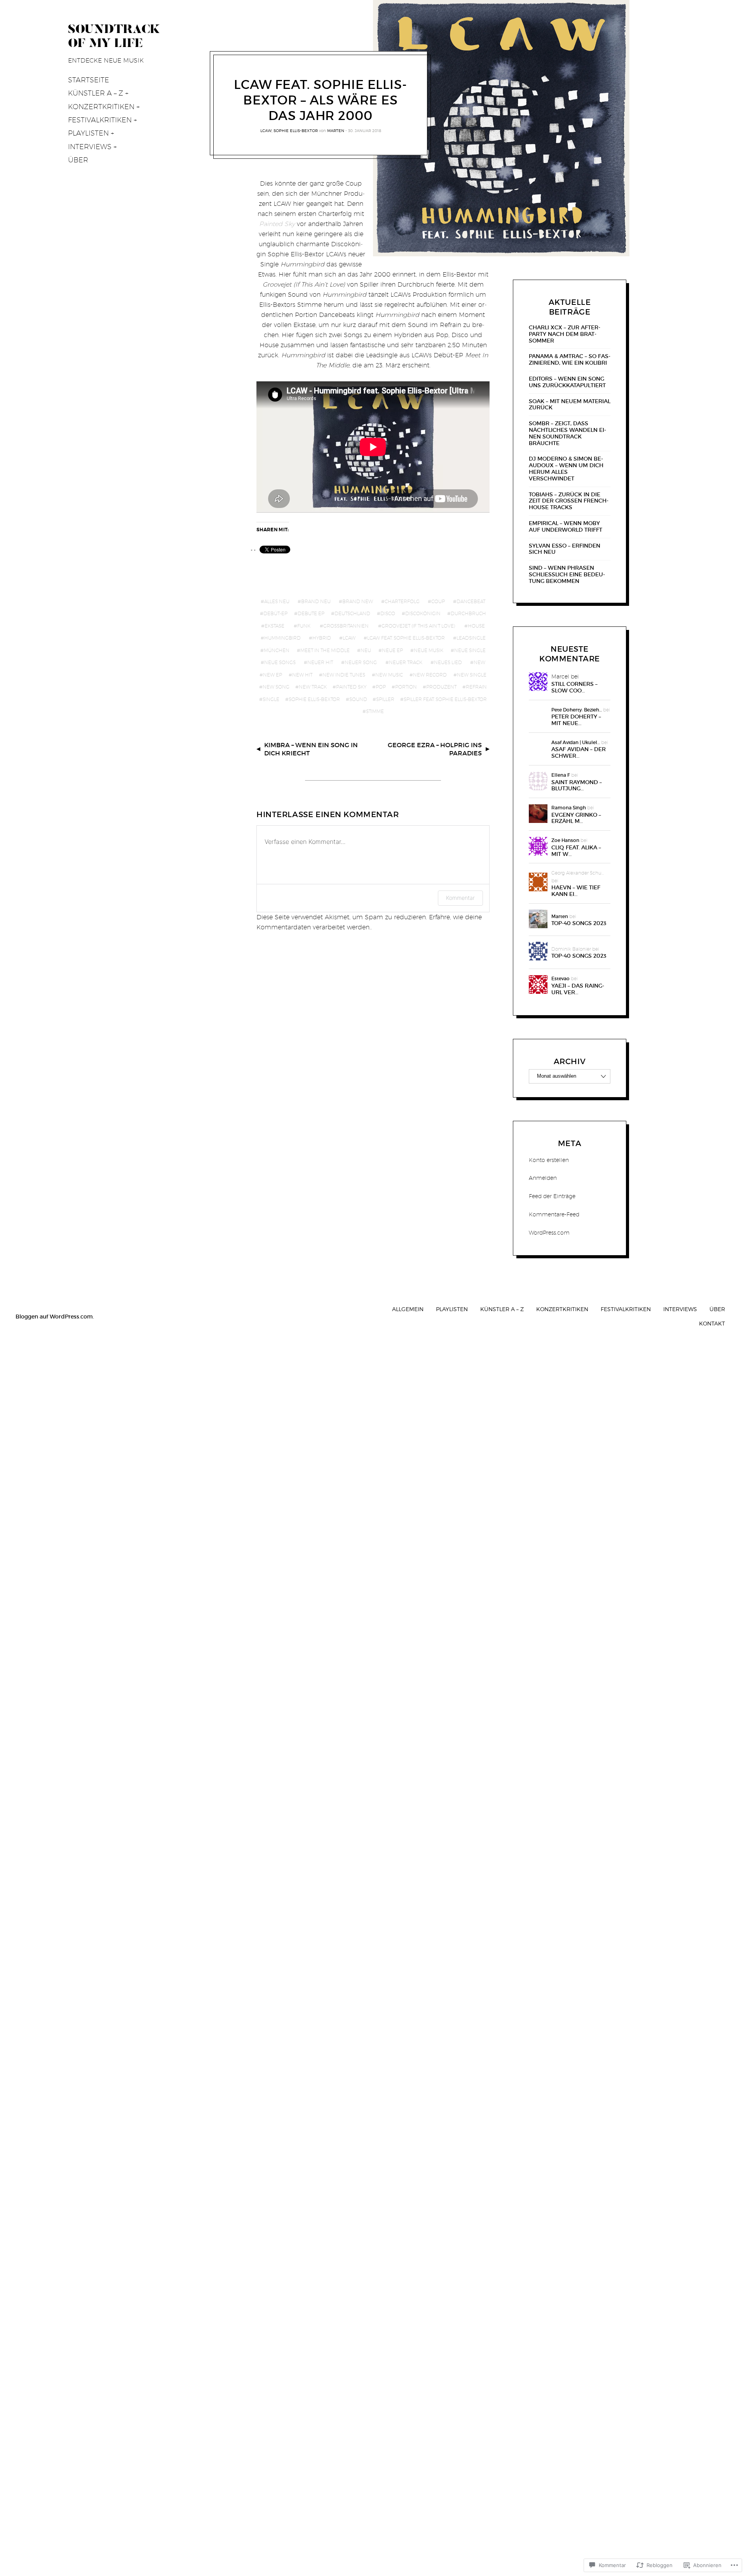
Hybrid (322, 638)
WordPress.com (549, 1233)
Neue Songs (280, 662)
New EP (273, 675)
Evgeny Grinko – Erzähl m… (576, 818)
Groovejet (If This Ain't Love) (418, 626)
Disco (388, 613)
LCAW (266, 130)
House (476, 626)
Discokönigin (423, 613)
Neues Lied (448, 662)
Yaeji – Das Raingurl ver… (578, 989)
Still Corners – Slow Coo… (574, 687)
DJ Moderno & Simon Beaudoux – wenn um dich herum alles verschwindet (566, 469)
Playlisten (88, 133)
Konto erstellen (549, 1160)
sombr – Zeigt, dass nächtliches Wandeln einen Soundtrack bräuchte (567, 433)
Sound (358, 699)
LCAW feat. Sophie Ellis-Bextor (406, 638)
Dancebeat (471, 601)
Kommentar (460, 898)
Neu (366, 650)
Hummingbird (282, 638)
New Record (430, 675)
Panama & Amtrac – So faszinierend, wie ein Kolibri (570, 360)
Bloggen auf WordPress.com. (55, 1317)
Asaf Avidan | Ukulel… (576, 742)
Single (271, 699)
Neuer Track (406, 662)
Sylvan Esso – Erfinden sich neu (565, 549)
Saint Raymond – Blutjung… (577, 786)
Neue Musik (429, 650)
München (277, 650)
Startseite (89, 80)
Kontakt (712, 1323)
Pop (381, 687)
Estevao (560, 978)
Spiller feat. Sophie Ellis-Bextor (445, 699)
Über (78, 160)
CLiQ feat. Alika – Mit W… (576, 851)
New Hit (302, 675)
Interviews (90, 147)
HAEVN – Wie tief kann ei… (576, 891)
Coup (438, 601)
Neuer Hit (320, 662)
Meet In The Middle (325, 650)
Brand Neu (316, 601)
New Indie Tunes (344, 675)
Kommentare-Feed (554, 1214)
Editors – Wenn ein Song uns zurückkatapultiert (567, 382)
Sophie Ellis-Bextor (296, 130)
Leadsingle (471, 638)
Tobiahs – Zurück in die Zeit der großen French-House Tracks (569, 501)
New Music (389, 675)
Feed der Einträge (552, 1196)
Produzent (441, 687)
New (479, 662)
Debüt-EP (275, 613)
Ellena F (561, 775)
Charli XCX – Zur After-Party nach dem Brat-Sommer (565, 334)
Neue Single (470, 650)
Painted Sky (351, 687)
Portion (406, 687)
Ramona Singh (569, 808)
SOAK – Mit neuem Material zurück (570, 405)
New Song (276, 687)
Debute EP (311, 613)
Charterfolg (402, 601)
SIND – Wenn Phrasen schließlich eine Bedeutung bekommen (567, 574)
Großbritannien (346, 626)
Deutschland (352, 613)
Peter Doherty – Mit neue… (576, 720)
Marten (336, 130)
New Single (472, 675)
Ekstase (275, 626)
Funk (304, 626)
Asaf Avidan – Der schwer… (579, 753)
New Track (313, 687)
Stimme (375, 711)
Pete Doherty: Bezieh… (577, 710)
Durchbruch (468, 613)
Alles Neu (277, 601)
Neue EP (392, 650)
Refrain (476, 687)
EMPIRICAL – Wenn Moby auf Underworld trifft (566, 527)
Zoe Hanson (565, 840)
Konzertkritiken (101, 107)
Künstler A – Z (96, 93)
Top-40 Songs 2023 (579, 923)
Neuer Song (361, 662)
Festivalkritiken (100, 120)
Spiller (385, 699)
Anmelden (543, 1178)
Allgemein (408, 1309)
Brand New (358, 601)
